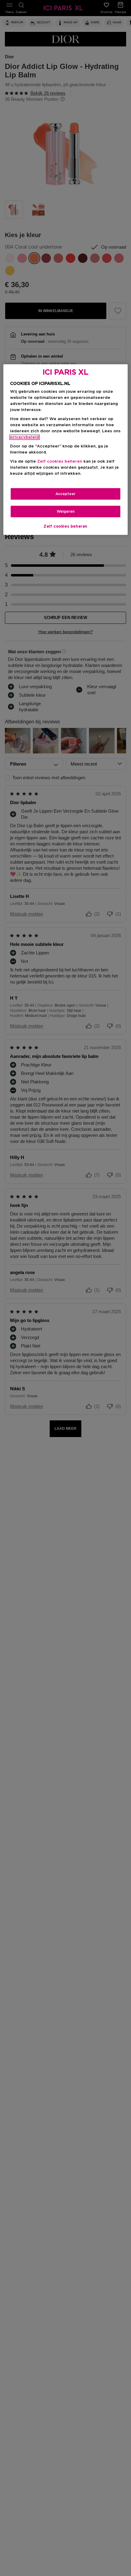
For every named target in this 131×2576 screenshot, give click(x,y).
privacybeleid (25, 437)
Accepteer (65, 494)
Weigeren (66, 511)
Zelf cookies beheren (65, 526)
